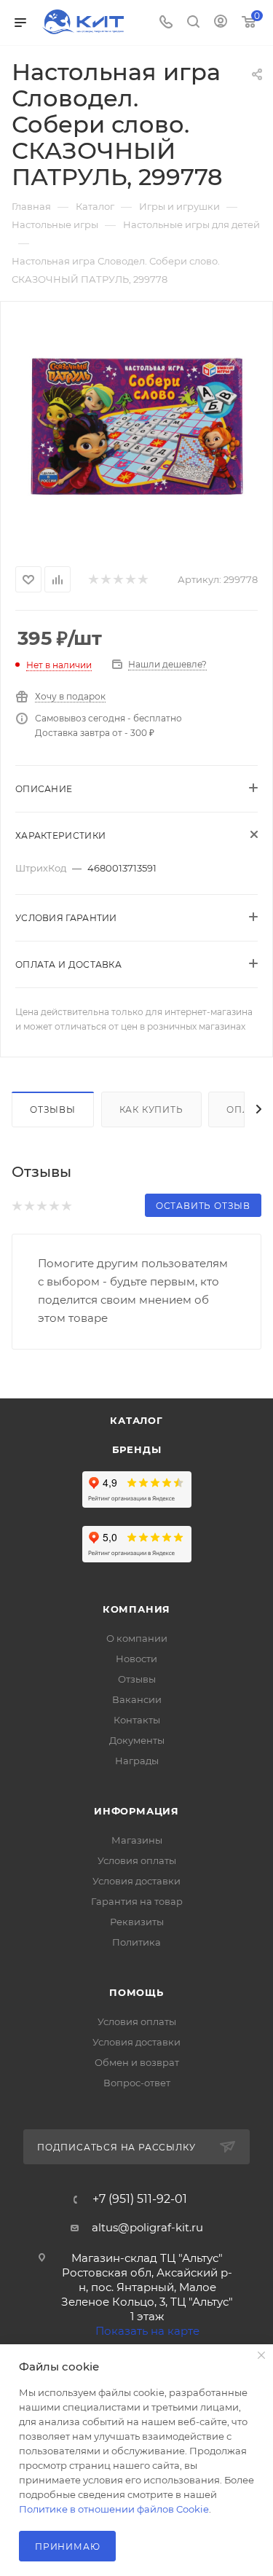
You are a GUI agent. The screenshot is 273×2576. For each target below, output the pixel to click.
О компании (137, 1638)
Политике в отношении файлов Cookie (114, 2509)
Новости (136, 1659)
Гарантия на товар (137, 1901)
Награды (137, 1761)
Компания (136, 1609)
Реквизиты (137, 1922)
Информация (136, 1811)
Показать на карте (147, 2331)
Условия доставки (136, 1881)
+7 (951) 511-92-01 (140, 2199)
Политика (136, 1942)
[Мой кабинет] (221, 23)
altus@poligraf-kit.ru (147, 2227)
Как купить (151, 1109)
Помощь (136, 1992)
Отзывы (53, 1109)
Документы (137, 1740)
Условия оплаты (137, 1860)
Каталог (136, 1420)
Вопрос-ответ (137, 2083)
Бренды (137, 1449)
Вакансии (137, 1699)
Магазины (137, 1840)
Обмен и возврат (137, 2062)
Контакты (137, 1720)
